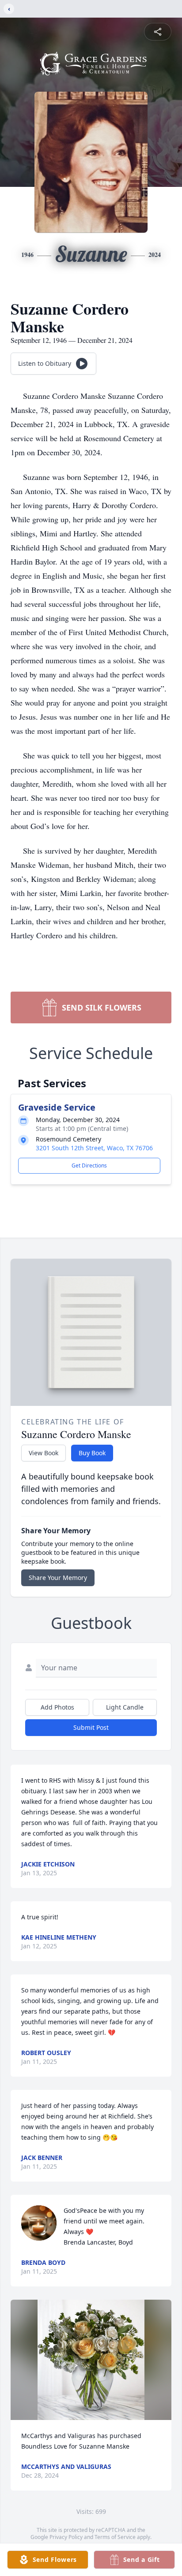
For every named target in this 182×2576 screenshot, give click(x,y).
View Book (44, 1453)
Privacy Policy (66, 2537)
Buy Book (92, 1453)
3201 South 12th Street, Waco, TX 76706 (94, 1148)
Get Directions (89, 1165)
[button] (91, 2360)
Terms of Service (115, 2537)
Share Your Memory (58, 1578)
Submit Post (91, 1727)
